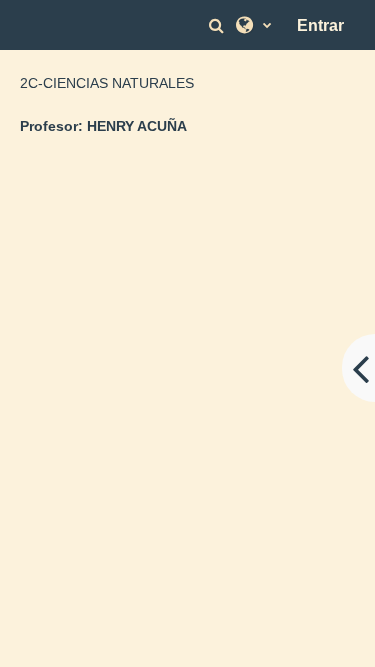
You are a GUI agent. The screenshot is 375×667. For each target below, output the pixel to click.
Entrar (320, 25)
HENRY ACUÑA (137, 126)
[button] (219, 25)
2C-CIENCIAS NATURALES (107, 83)
